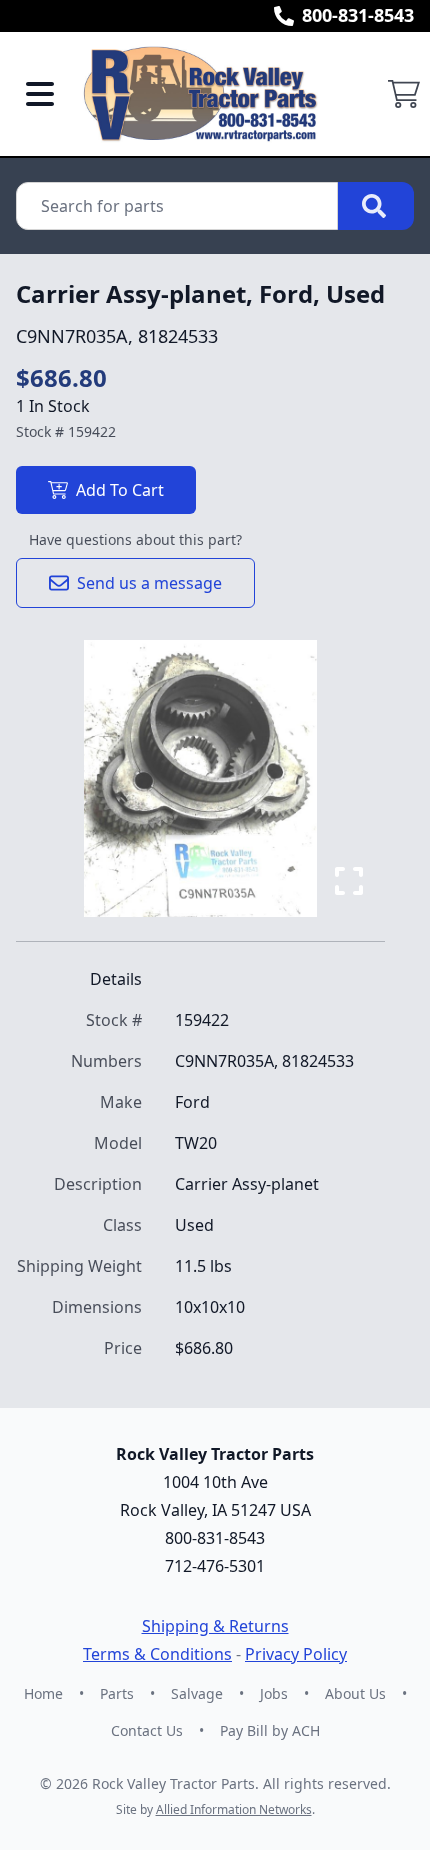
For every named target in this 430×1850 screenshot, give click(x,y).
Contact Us (147, 1730)
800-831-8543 (358, 15)
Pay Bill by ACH (270, 1730)
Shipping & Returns (215, 1626)
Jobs (274, 1693)
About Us (355, 1693)
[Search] (376, 206)
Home (43, 1693)
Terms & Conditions (157, 1654)
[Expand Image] (349, 881)
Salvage (197, 1693)
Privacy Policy (296, 1654)
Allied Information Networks (234, 1809)
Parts (117, 1693)
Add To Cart (120, 490)
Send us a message (149, 583)
